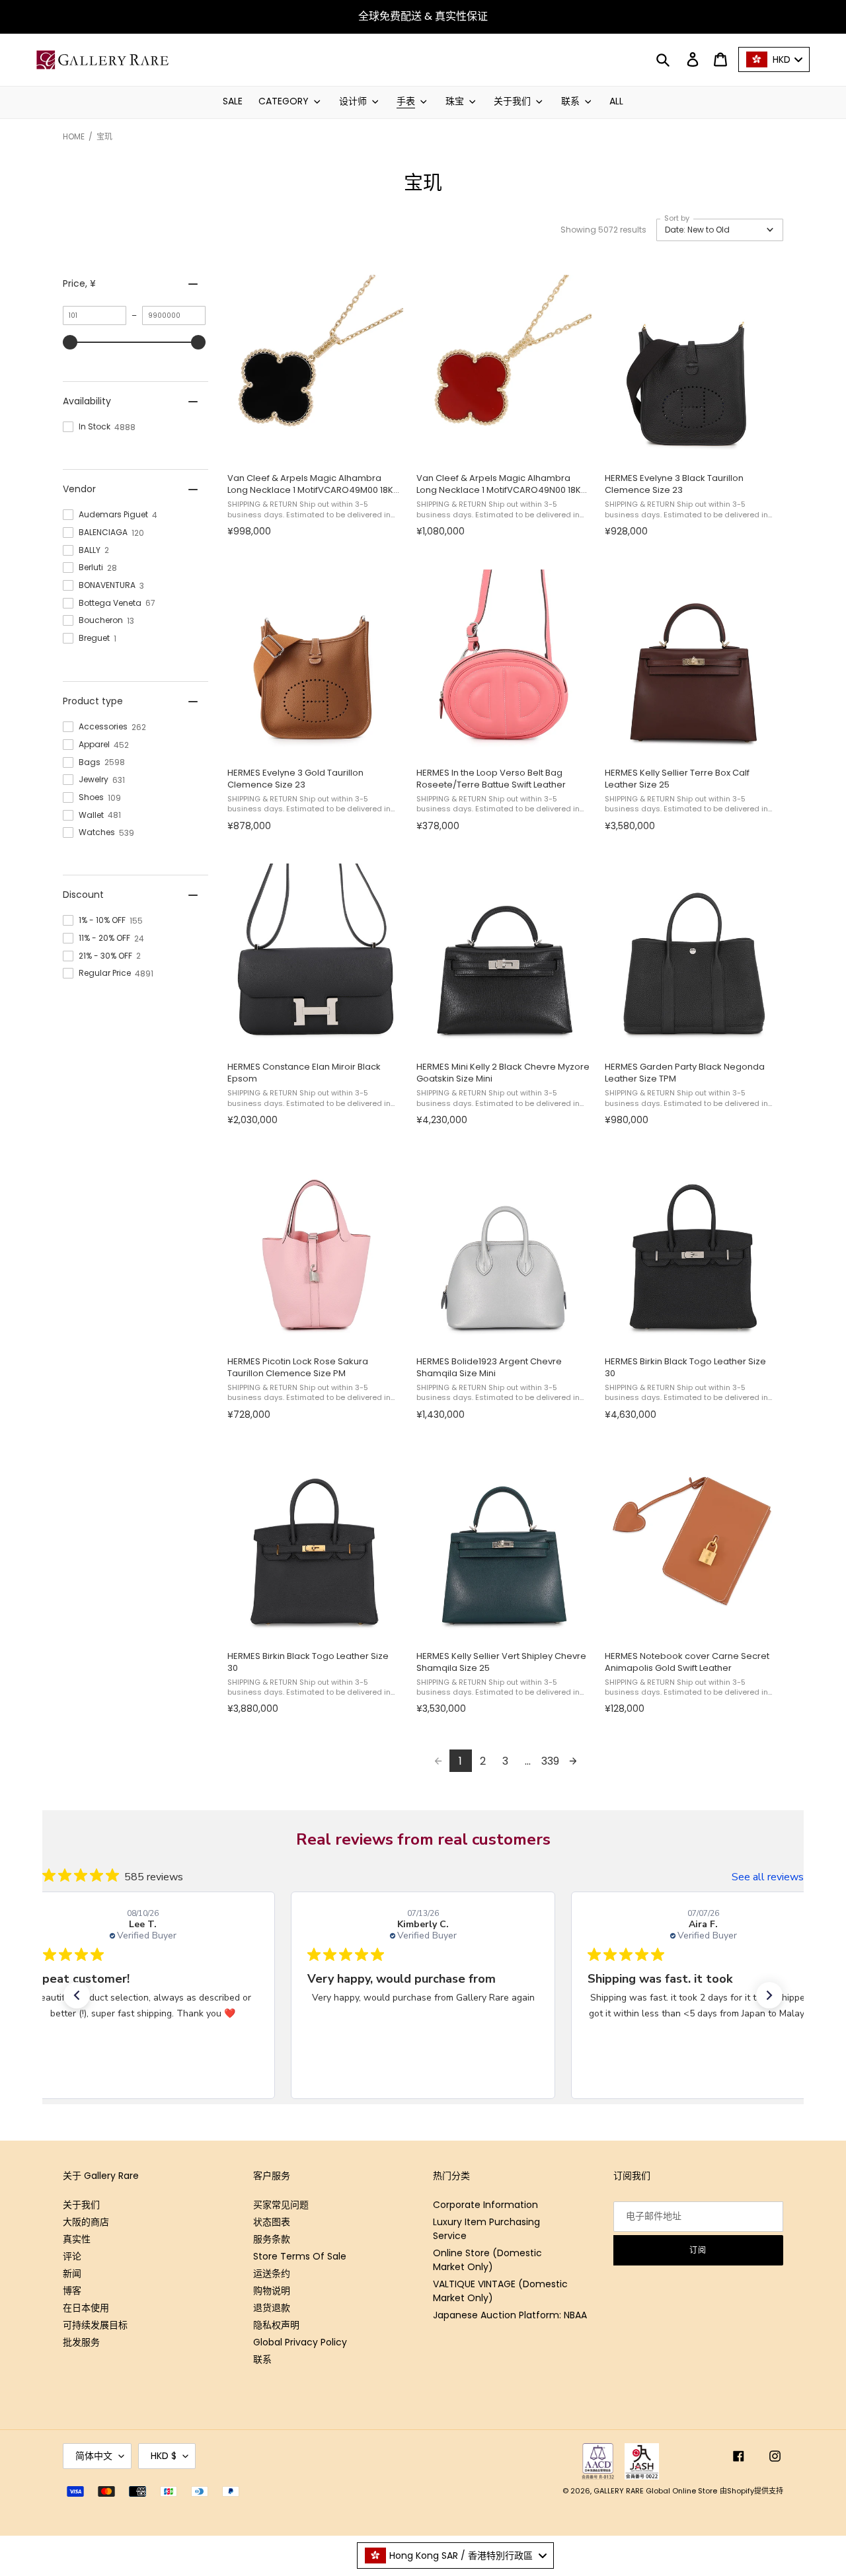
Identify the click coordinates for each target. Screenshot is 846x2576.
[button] (720, 230)
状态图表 (272, 2222)
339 (550, 1761)
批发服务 (81, 2342)
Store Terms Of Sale (300, 2256)
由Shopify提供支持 (751, 2491)
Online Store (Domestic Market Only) (487, 2260)
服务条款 (272, 2239)
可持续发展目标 (95, 2325)
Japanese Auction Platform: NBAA (510, 2315)
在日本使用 (86, 2308)
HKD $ (164, 2456)
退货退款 (272, 2308)
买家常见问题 (281, 2205)
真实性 (77, 2239)
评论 (72, 2256)
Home (74, 136)
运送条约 (272, 2273)
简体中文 (94, 2456)
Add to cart (314, 448)
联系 (262, 2359)
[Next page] (573, 1761)
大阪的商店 (86, 2222)
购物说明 (272, 2291)
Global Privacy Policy (300, 2342)
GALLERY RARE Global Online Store (655, 2491)
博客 (72, 2291)
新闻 (72, 2273)
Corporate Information (485, 2205)
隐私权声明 (276, 2325)
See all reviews (768, 1877)
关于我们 (81, 2205)
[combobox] (455, 2556)
